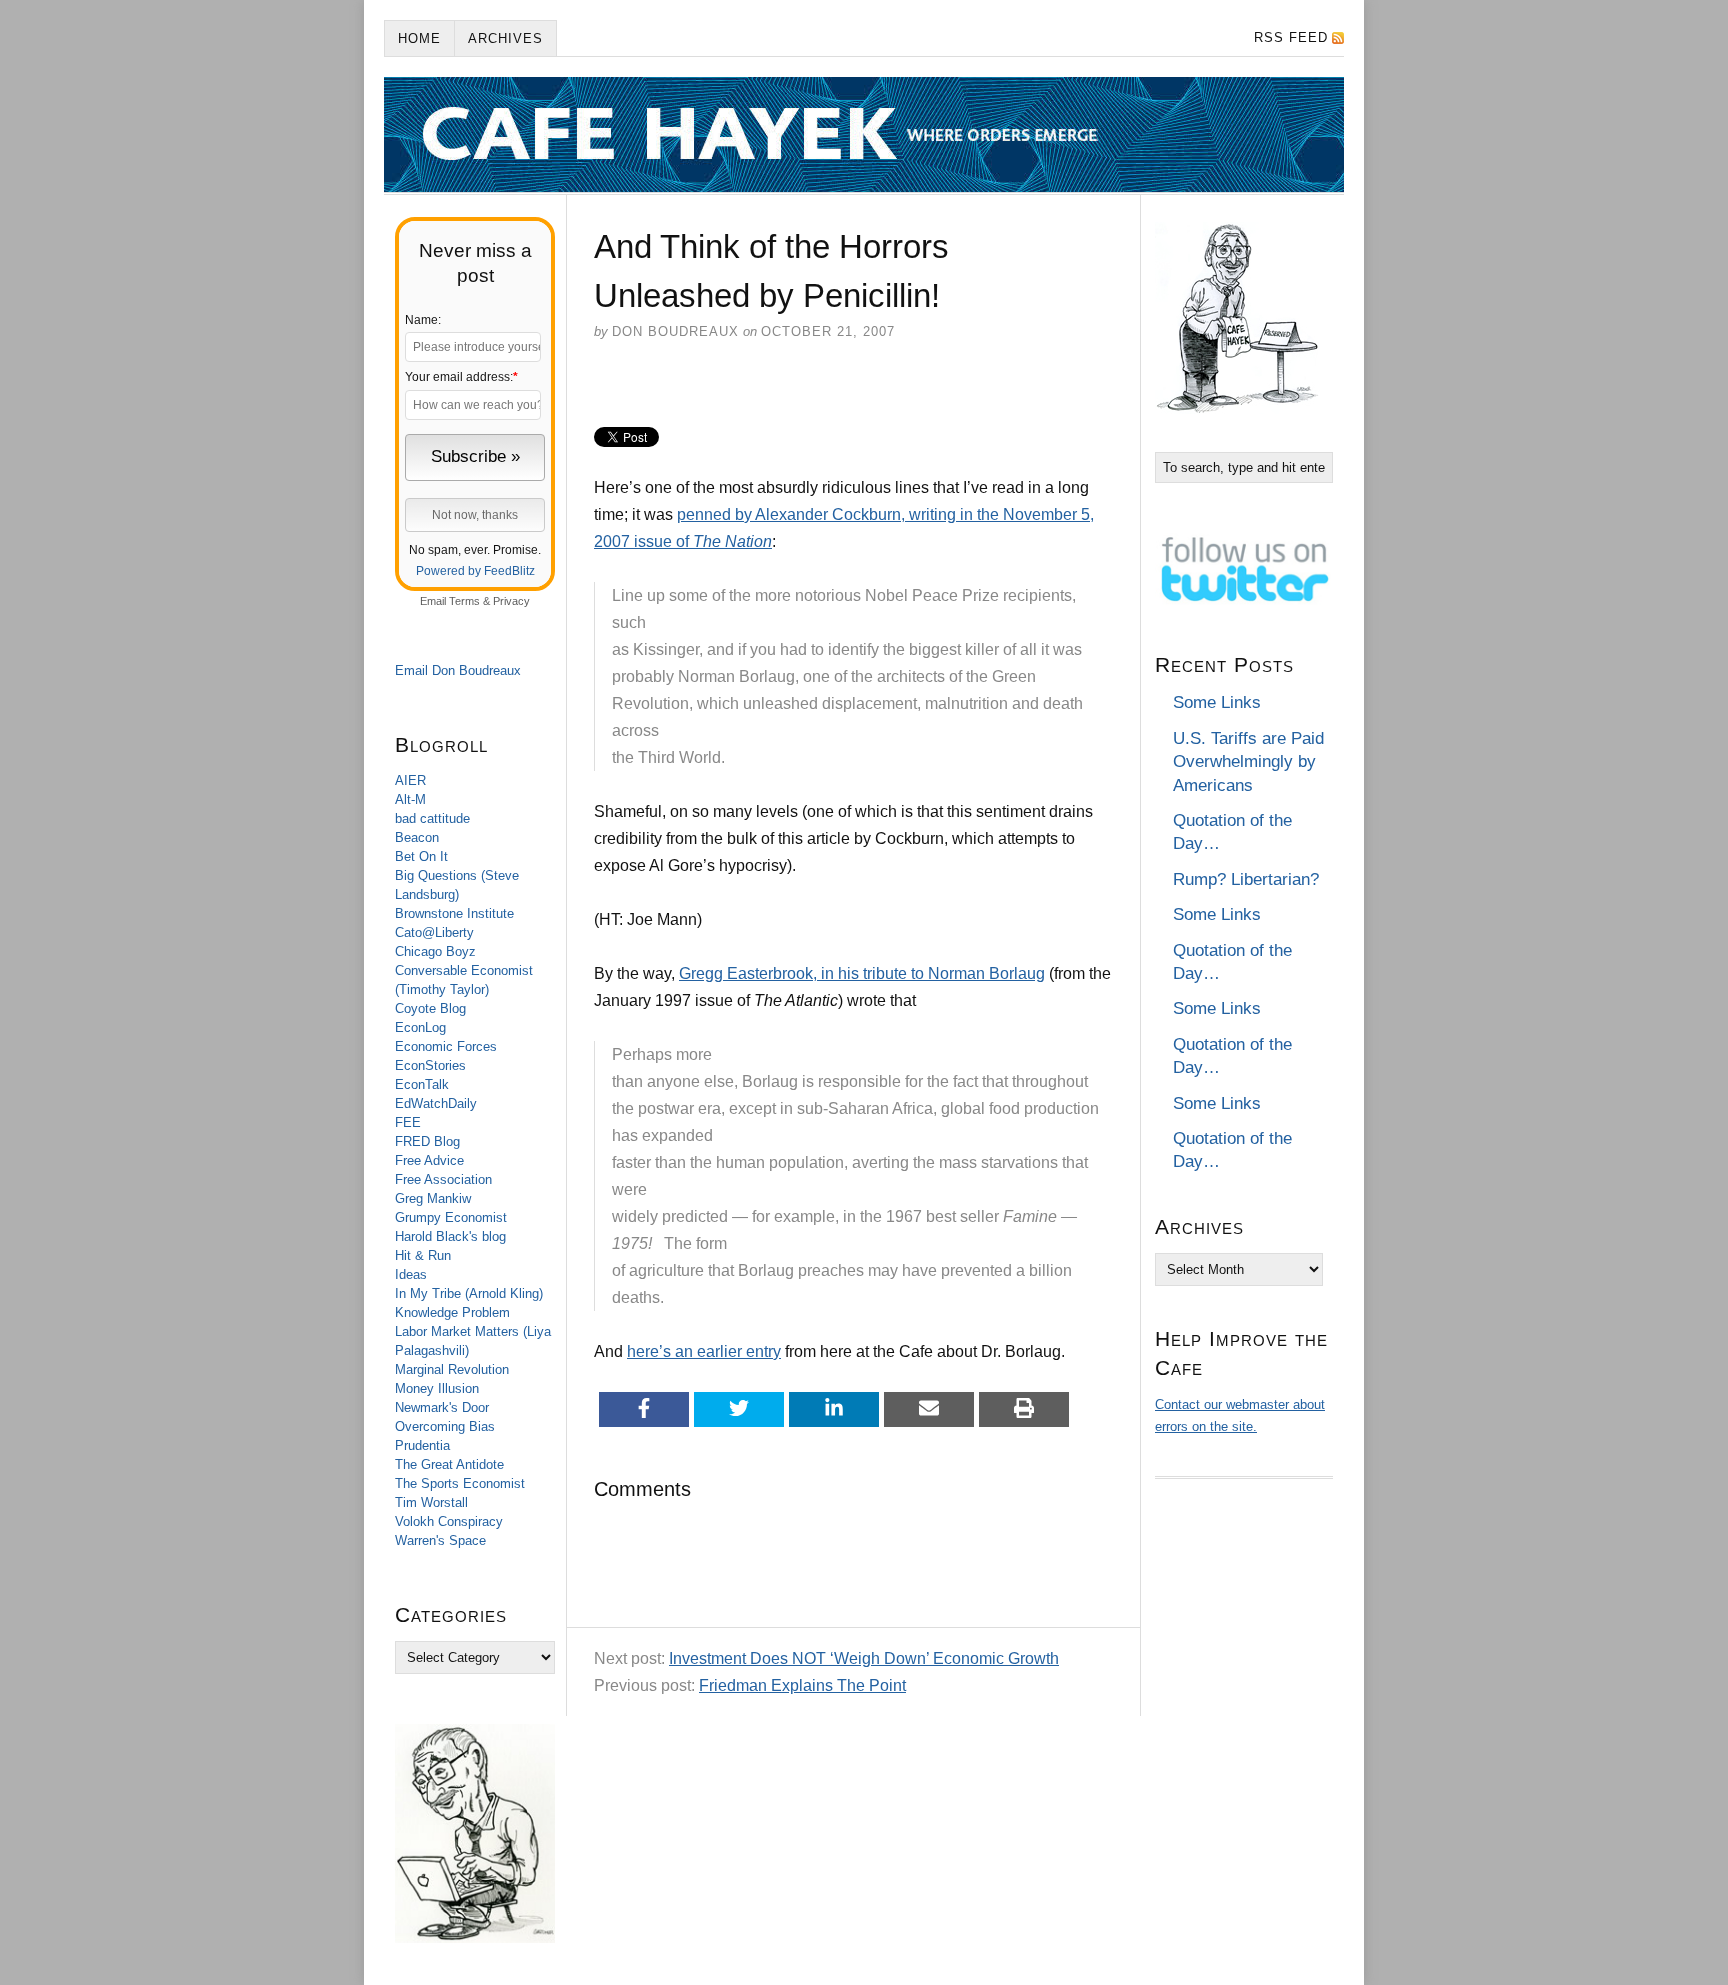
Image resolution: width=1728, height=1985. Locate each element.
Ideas (411, 1274)
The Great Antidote (449, 1464)
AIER (410, 780)
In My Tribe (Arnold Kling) (469, 1293)
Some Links (1217, 702)
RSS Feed (1291, 37)
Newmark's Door (442, 1407)
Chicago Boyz (435, 951)
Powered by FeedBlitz (475, 571)
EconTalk (422, 1084)
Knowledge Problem (452, 1312)
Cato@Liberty (434, 932)
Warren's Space (440, 1540)
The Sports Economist (460, 1483)
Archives (505, 38)
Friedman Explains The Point (802, 1685)
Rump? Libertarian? (1246, 879)
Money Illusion (437, 1388)
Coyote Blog (430, 1008)
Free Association (443, 1179)
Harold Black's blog (450, 1236)
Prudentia (422, 1445)
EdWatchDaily (436, 1103)
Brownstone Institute (454, 913)
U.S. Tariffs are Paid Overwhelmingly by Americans (1248, 762)
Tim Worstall (431, 1502)
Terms (464, 601)
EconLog (420, 1027)
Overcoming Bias (445, 1426)
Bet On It (421, 856)
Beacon (417, 837)
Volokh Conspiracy (449, 1521)
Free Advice (429, 1160)
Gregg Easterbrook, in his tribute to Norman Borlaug (862, 973)
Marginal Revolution (452, 1369)
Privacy (511, 601)
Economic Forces (446, 1046)
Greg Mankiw (433, 1198)
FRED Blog (427, 1141)
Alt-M (410, 799)
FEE (408, 1122)
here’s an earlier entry (704, 1351)
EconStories (430, 1065)
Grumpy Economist (451, 1217)
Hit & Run (423, 1255)
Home (419, 38)
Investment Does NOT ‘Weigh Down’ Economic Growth (864, 1658)
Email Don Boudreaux (458, 670)
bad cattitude (432, 818)
